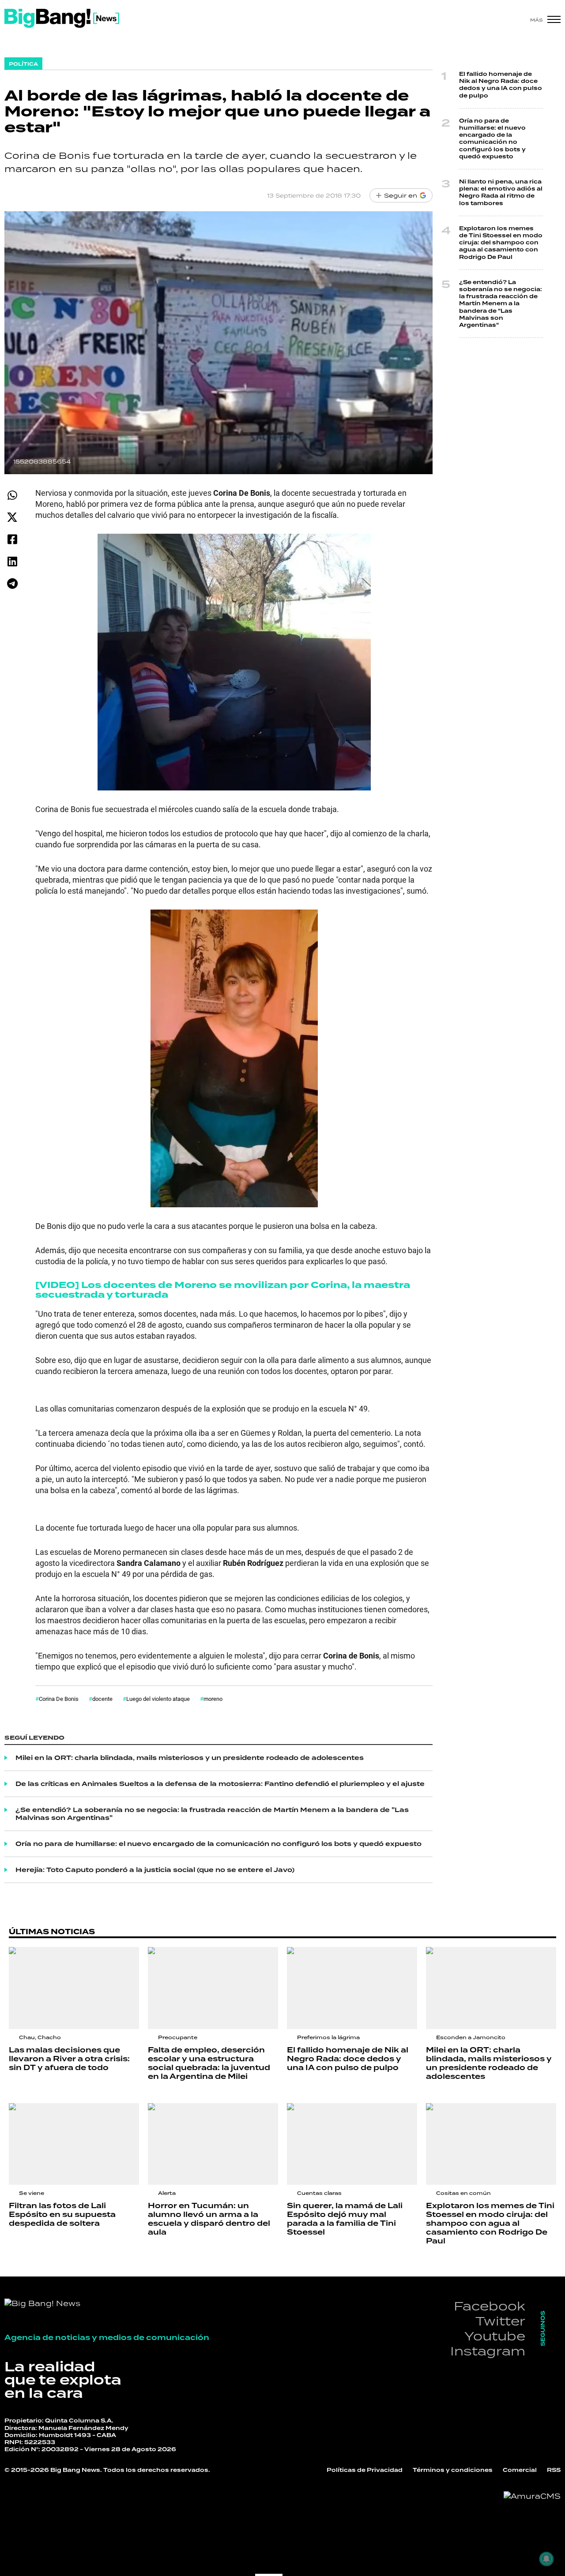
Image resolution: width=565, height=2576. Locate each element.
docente (102, 1699)
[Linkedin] (12, 561)
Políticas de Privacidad (365, 2470)
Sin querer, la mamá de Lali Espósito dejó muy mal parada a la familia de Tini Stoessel (345, 2219)
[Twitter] (12, 517)
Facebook (490, 2306)
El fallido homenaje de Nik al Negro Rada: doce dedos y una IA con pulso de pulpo (501, 85)
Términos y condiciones (453, 2470)
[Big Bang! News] (62, 18)
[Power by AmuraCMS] (532, 2496)
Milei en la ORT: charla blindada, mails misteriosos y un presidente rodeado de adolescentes (190, 1758)
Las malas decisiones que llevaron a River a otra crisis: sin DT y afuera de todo (69, 2059)
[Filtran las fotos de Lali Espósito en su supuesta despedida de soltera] (74, 2144)
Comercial (520, 2470)
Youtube (495, 2336)
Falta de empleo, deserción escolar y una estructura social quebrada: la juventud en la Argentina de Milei (209, 2063)
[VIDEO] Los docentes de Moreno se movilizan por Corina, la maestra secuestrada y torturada (223, 1290)
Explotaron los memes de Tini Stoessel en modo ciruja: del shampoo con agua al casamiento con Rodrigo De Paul (501, 243)
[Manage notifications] (546, 2559)
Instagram (488, 2351)
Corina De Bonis (59, 1699)
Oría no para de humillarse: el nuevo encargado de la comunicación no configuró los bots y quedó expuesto (218, 1844)
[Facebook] (12, 539)
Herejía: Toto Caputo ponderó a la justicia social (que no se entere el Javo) (155, 1870)
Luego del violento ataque (158, 1699)
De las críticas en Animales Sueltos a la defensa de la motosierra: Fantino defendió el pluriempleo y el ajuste (220, 1784)
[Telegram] (12, 583)
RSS (554, 2470)
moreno (213, 1699)
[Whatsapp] (12, 495)
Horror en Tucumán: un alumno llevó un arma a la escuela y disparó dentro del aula (209, 2219)
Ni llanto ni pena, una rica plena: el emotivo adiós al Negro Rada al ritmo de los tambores (501, 193)
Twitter (500, 2321)
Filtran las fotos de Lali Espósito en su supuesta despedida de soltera (62, 2215)
